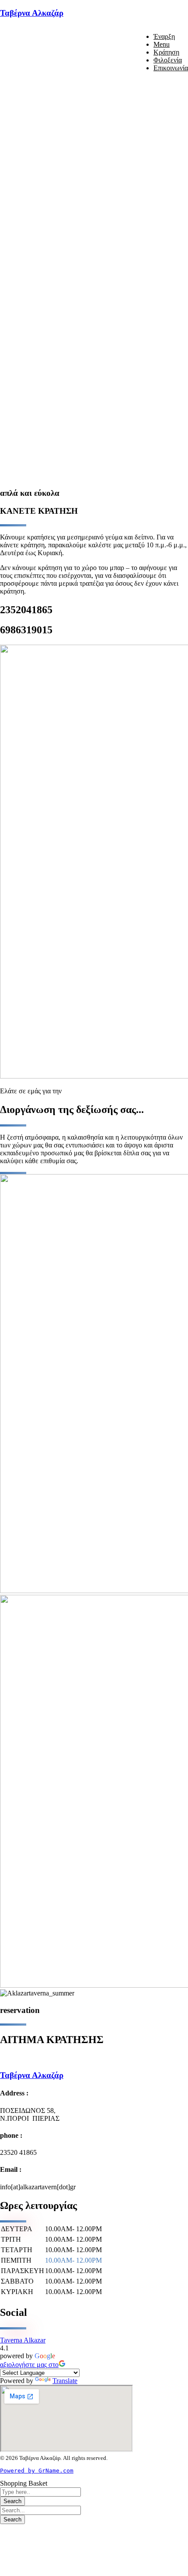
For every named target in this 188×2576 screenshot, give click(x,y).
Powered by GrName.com (37, 2471)
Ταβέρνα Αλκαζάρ (32, 13)
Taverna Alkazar (23, 2340)
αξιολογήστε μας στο (29, 2365)
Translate (65, 2381)
